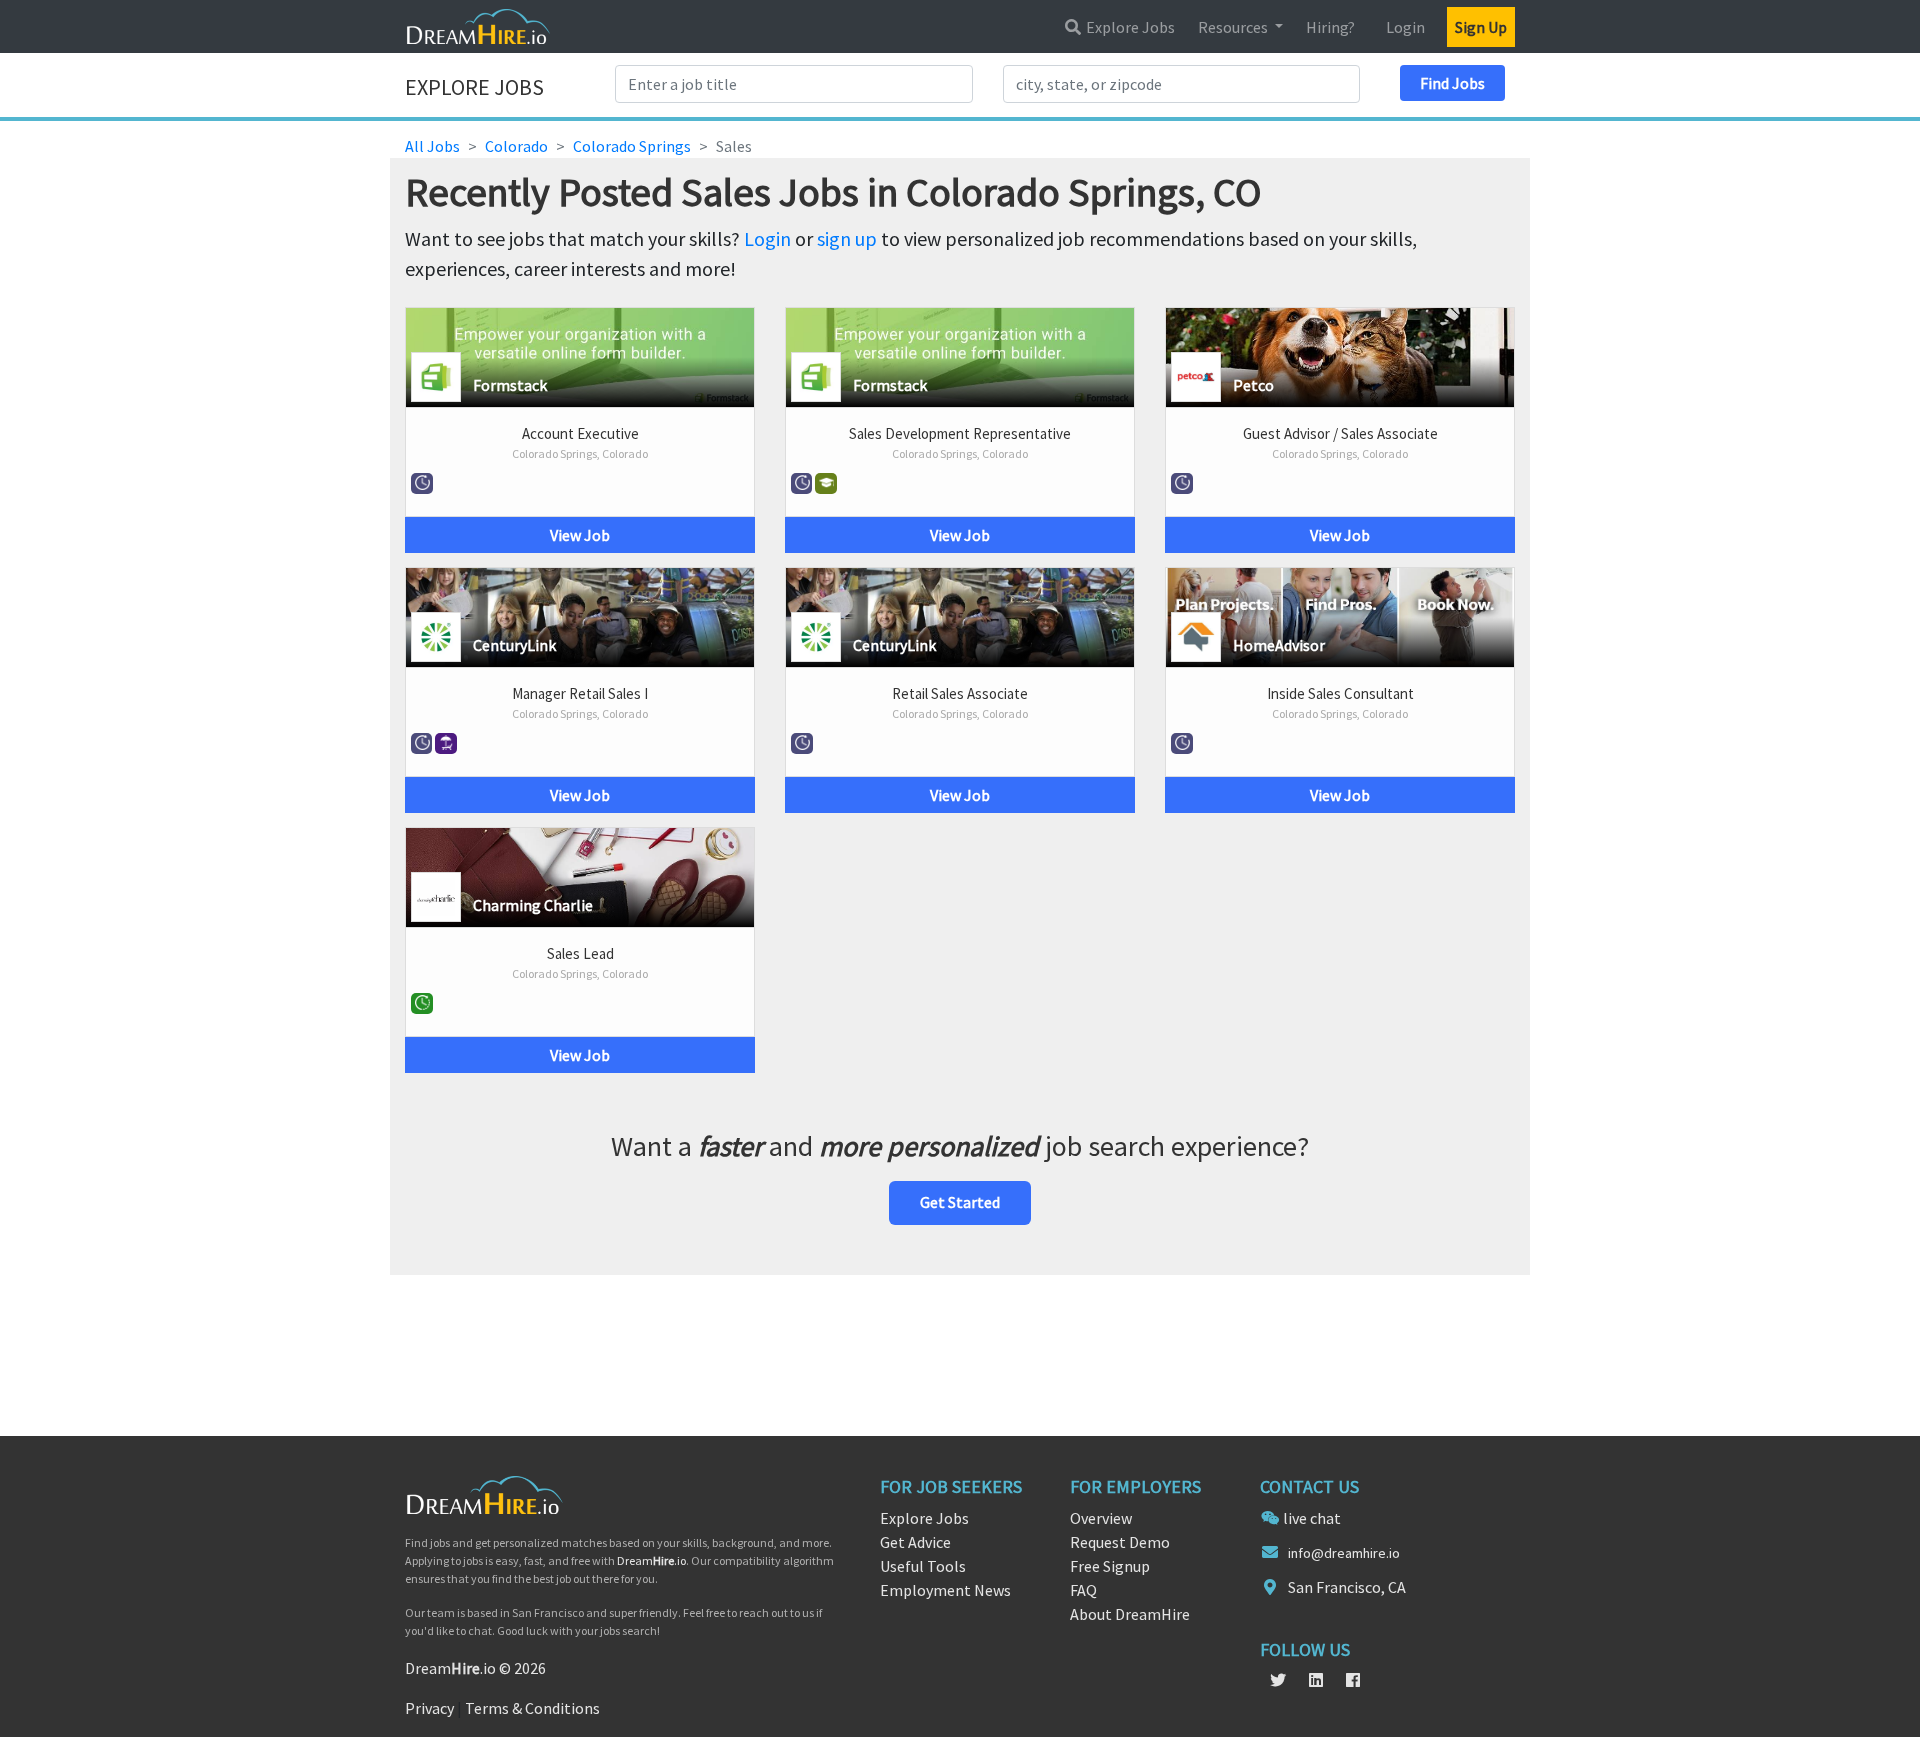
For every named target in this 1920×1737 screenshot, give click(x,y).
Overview (1101, 1518)
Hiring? (1330, 27)
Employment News (945, 1590)
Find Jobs (1452, 83)
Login (1405, 27)
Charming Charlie (533, 905)
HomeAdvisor (1279, 645)
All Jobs (432, 146)
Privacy (429, 1708)
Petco (1253, 385)
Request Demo (1120, 1542)
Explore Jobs (1129, 27)
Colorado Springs (632, 146)
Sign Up (1481, 27)
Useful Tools (923, 1566)
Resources (1234, 27)
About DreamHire (1130, 1614)
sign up (847, 238)
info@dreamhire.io (1344, 1553)
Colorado (516, 146)
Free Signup (1110, 1566)
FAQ (1083, 1590)
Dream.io (651, 1560)
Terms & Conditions (532, 1708)
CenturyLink (514, 645)
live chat (1312, 1518)
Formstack (510, 385)
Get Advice (915, 1542)
